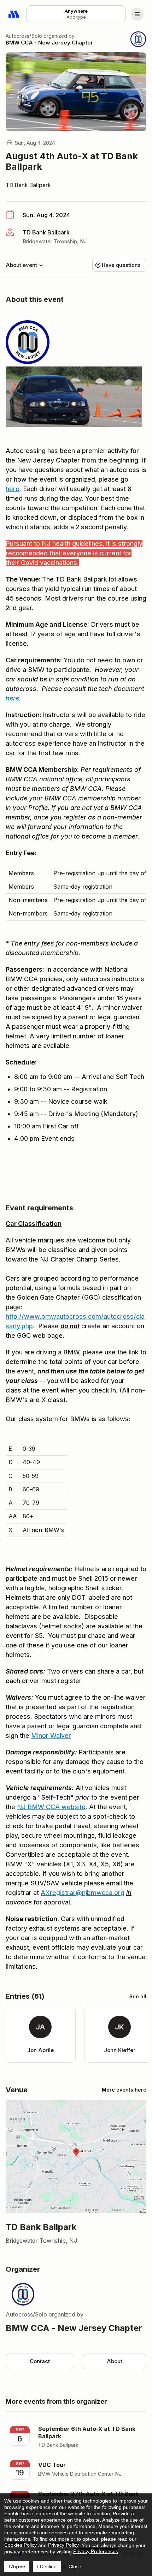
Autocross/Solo (24, 36)
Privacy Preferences (96, 2551)
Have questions (121, 265)
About (115, 2361)
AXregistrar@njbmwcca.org (83, 1893)
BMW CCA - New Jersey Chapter (49, 43)
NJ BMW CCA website (51, 1807)
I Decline (47, 2566)
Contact (40, 2361)
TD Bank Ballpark (28, 185)
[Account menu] (137, 14)
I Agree (17, 2566)
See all (138, 1996)
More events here (124, 2090)
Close (75, 2566)
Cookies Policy (21, 2545)
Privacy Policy (63, 2545)
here (13, 489)
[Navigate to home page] (14, 14)
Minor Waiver (51, 1736)
